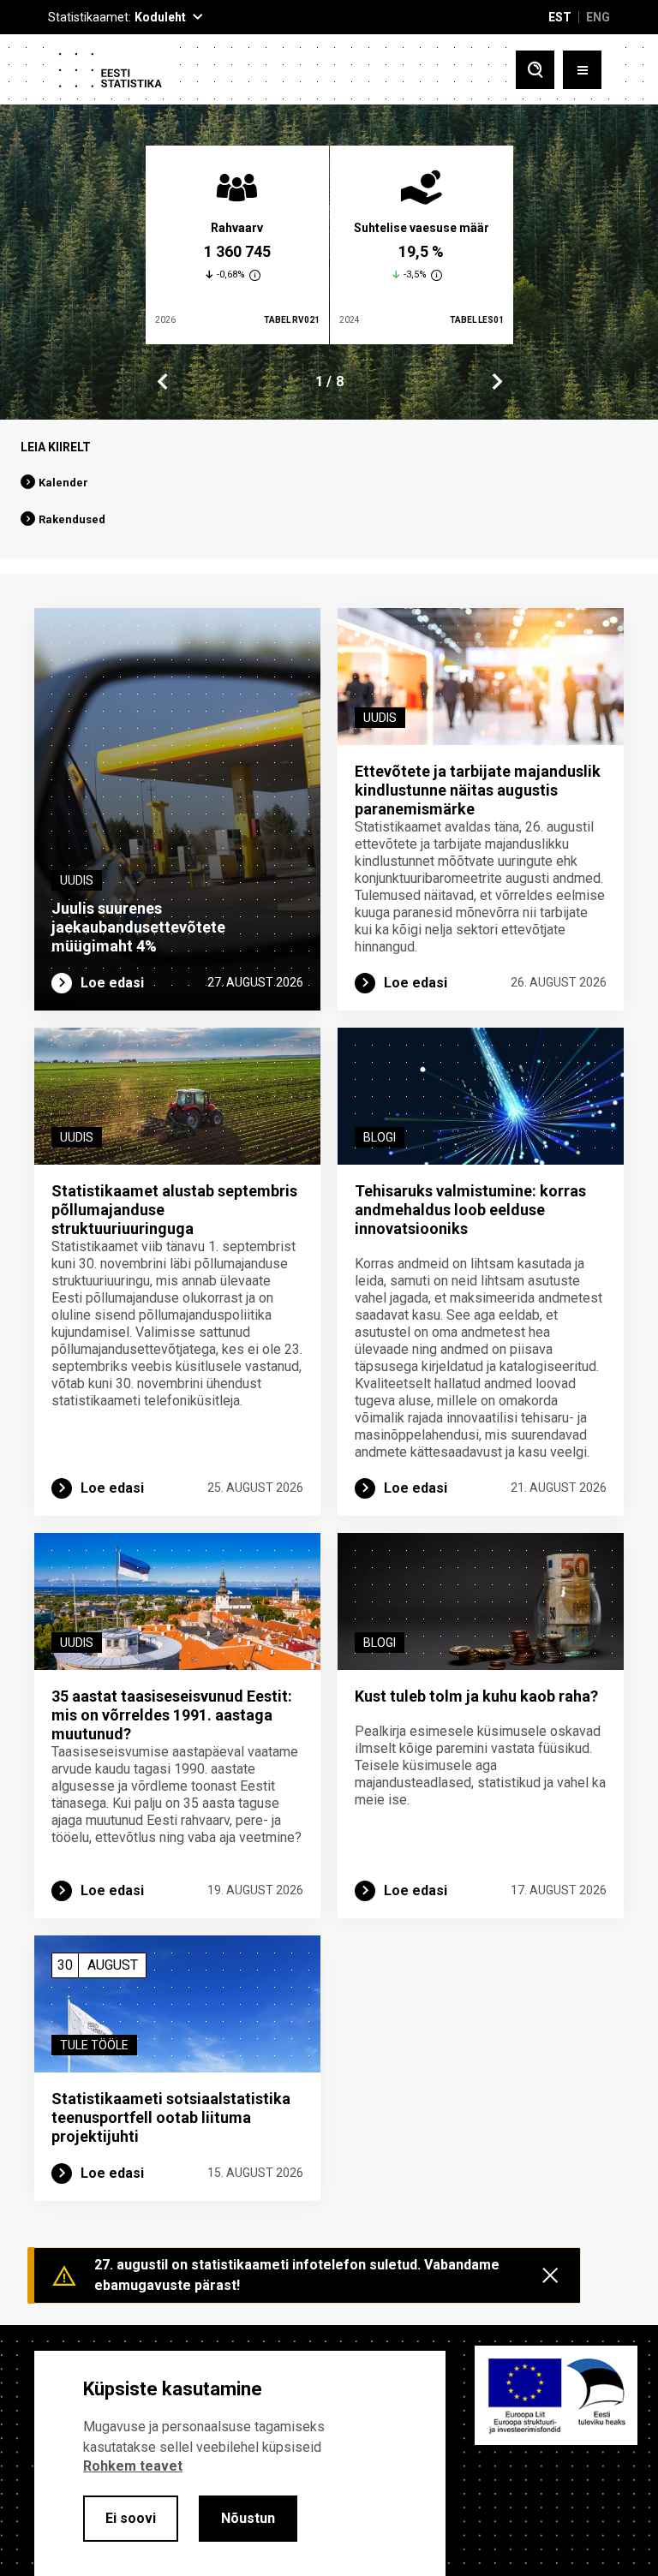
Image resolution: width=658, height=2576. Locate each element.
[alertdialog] (240, 2463)
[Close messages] (550, 2275)
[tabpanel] (237, 245)
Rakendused (72, 519)
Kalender (63, 483)
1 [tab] (319, 382)
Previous (163, 382)
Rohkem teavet (133, 2466)
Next (496, 382)
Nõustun (248, 2518)
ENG (598, 17)
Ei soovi (131, 2518)
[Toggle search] (535, 70)
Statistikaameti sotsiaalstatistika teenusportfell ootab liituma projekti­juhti (171, 2117)
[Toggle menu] (582, 70)
